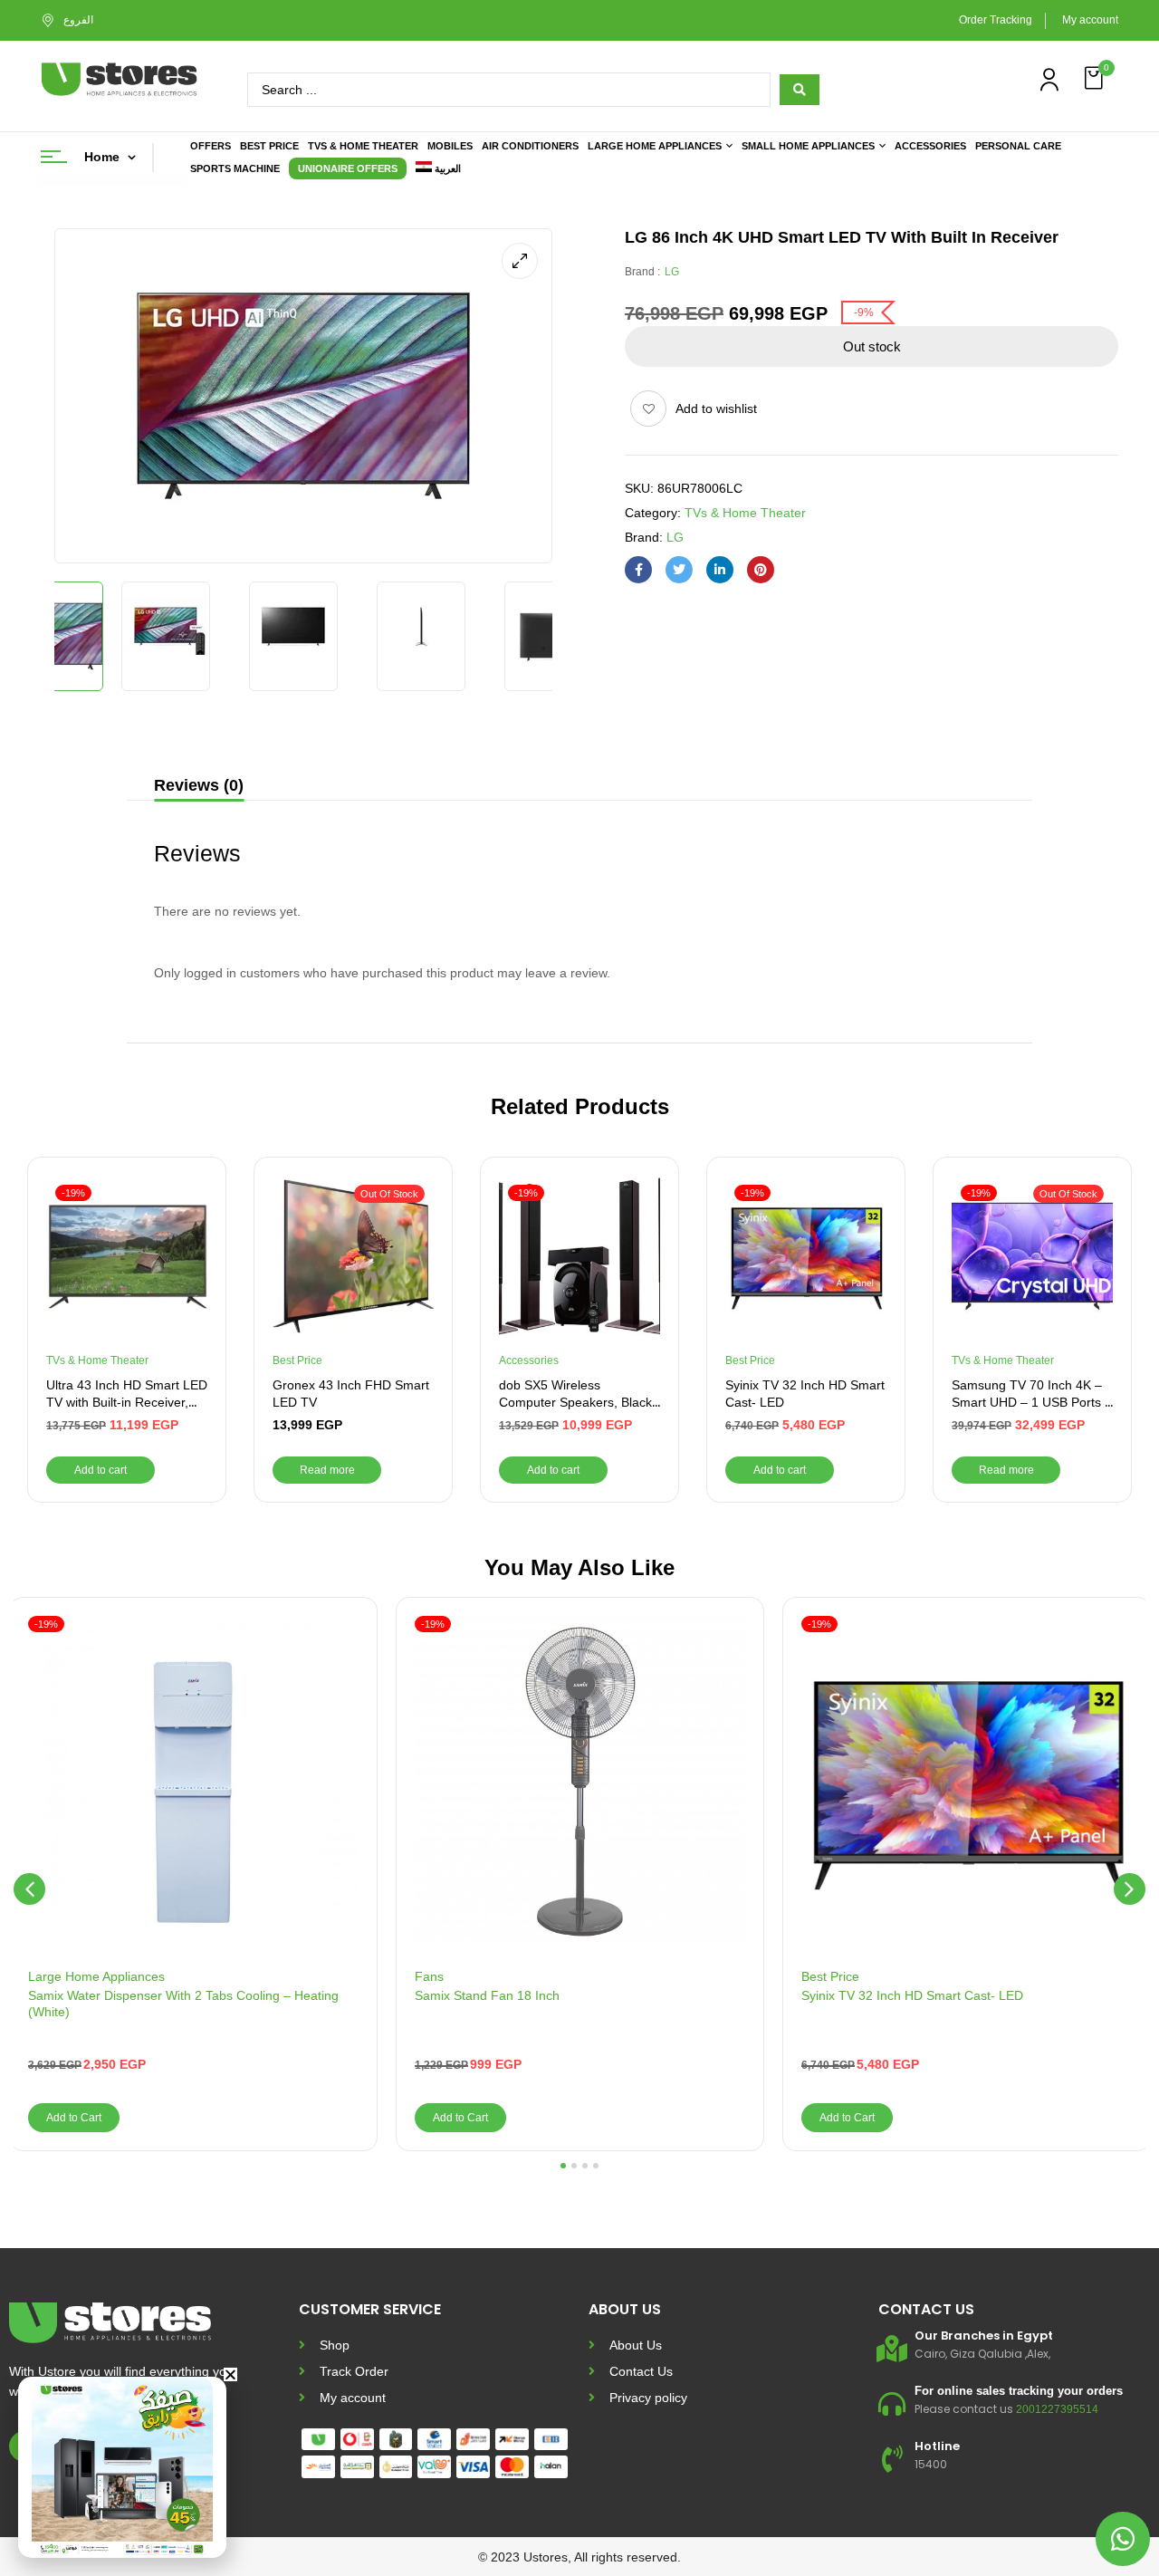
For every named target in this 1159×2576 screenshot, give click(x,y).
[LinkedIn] (720, 570)
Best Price (297, 1360)
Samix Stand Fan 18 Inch (487, 1995)
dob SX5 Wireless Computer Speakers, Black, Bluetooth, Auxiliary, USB (577, 1403)
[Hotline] (892, 2459)
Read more (327, 1470)
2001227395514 (1057, 2409)
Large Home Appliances (96, 1976)
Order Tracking (996, 20)
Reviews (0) (199, 785)
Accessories (529, 1360)
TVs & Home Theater (745, 513)
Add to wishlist (716, 409)
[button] (1096, 78)
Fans (429, 1976)
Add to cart (101, 1470)
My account (1090, 20)
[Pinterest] (761, 570)
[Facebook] (638, 570)
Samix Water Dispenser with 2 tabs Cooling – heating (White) (183, 2004)
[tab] (199, 788)
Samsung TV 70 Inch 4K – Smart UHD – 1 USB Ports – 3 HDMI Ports (1032, 1403)
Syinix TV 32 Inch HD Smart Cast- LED (912, 1995)
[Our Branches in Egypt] (892, 2349)
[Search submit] (800, 90)
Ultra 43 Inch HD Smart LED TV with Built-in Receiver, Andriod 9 (127, 1403)
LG (672, 272)
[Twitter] (679, 570)
